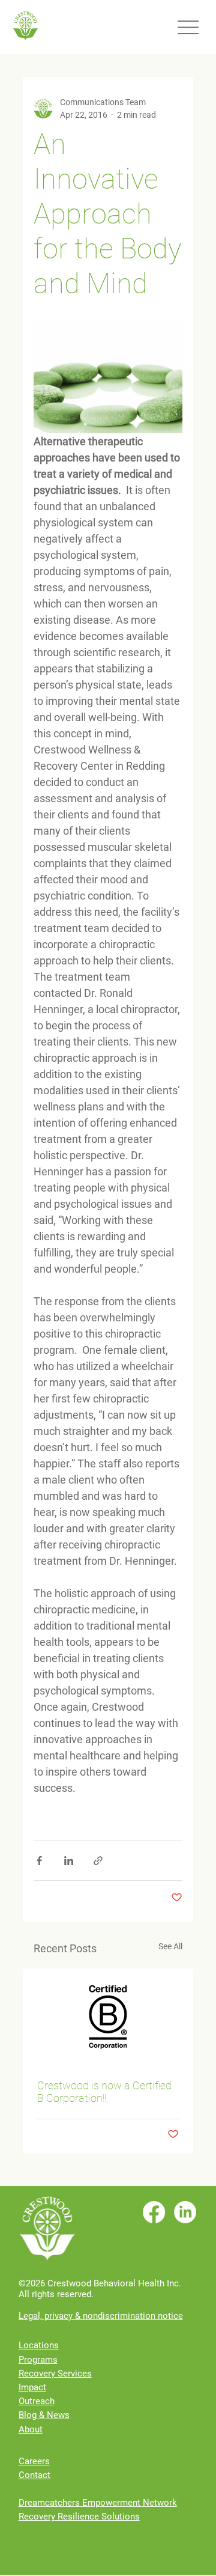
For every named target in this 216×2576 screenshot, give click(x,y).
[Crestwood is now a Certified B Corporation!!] (108, 2017)
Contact (34, 2475)
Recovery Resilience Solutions (79, 2517)
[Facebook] (154, 2212)
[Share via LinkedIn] (69, 1861)
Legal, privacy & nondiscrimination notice (101, 2316)
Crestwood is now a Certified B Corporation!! (104, 2092)
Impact (32, 2387)
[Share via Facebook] (39, 1861)
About (31, 2429)
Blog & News (44, 2415)
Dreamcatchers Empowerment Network (98, 2503)
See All (170, 1946)
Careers (34, 2461)
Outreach (37, 2401)
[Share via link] (98, 1861)
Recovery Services (55, 2374)
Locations (39, 2345)
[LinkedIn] (185, 2212)
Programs (38, 2360)
